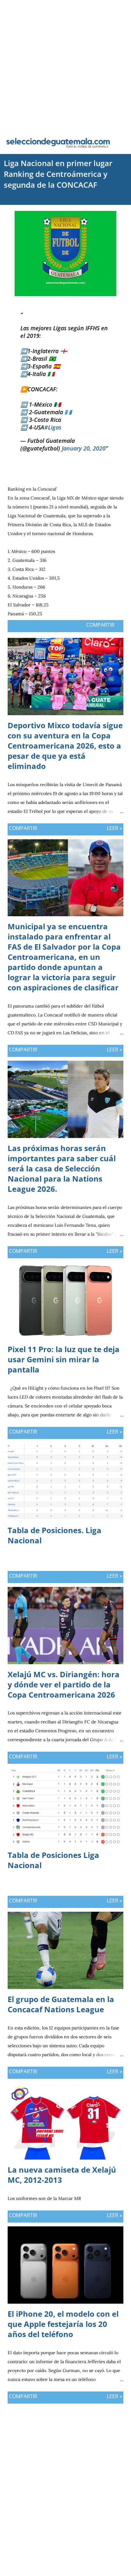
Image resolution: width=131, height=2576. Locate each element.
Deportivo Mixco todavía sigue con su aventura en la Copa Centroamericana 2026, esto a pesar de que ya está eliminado (65, 746)
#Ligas (53, 427)
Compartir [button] (100, 625)
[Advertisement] (65, 66)
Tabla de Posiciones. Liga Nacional (55, 1535)
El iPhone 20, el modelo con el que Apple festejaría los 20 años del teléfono (63, 2324)
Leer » (114, 828)
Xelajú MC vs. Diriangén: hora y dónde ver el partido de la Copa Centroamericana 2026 (64, 1684)
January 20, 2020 (84, 448)
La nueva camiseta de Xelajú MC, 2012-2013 (62, 2175)
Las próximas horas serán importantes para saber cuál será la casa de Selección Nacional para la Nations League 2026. (62, 1168)
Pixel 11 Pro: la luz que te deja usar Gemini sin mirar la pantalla (64, 1359)
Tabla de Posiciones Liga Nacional (53, 1860)
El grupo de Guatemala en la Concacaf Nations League (61, 2004)
